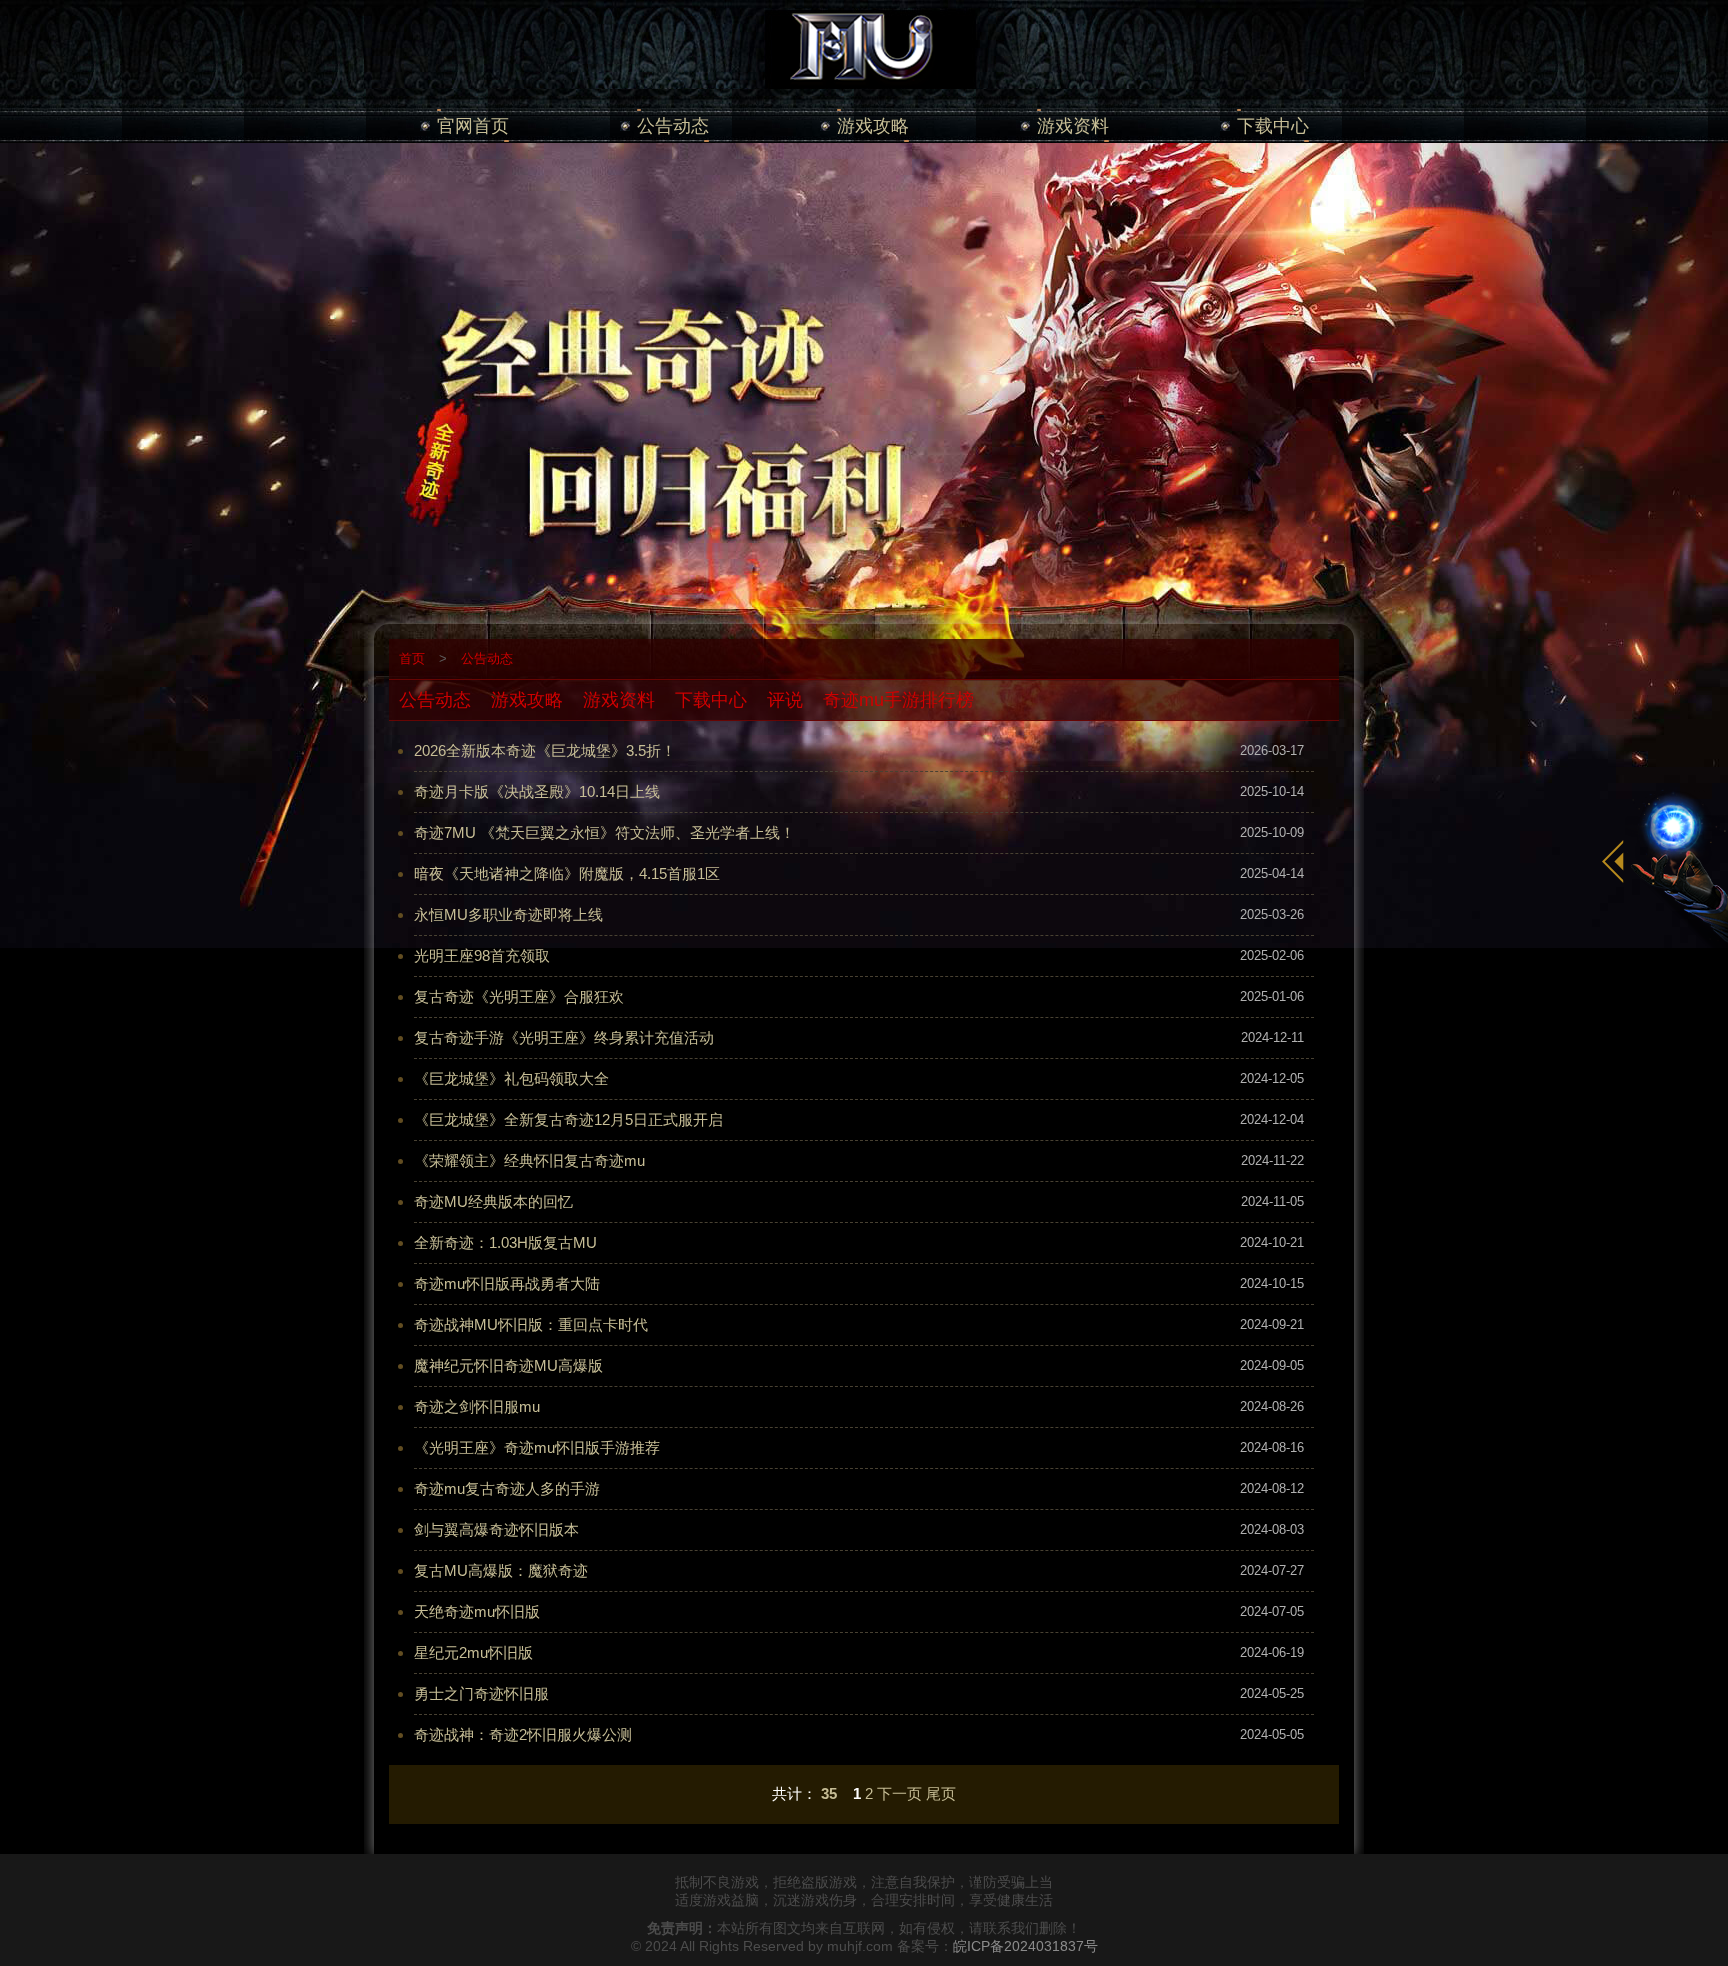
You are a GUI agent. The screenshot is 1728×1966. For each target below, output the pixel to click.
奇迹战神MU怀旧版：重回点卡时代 (531, 1324)
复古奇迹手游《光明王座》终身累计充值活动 (564, 1037)
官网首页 (473, 126)
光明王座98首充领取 (482, 955)
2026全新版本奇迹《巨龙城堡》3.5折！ (545, 750)
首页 (412, 658)
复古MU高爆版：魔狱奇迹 (501, 1570)
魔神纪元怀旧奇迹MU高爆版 (508, 1365)
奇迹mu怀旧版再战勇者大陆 (507, 1283)
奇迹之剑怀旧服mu (477, 1406)
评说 (785, 700)
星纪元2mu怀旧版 (473, 1652)
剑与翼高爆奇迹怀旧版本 (496, 1529)
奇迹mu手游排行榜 (898, 700)
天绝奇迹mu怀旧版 (477, 1611)
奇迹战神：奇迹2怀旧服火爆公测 (523, 1734)
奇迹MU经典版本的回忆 (493, 1201)
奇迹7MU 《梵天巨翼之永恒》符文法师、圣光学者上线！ (604, 832)
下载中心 (1273, 126)
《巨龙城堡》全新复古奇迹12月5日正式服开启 (568, 1119)
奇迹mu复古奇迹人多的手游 (507, 1488)
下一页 (899, 1793)
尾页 (941, 1793)
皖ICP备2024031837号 (1025, 1946)
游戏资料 (1073, 126)
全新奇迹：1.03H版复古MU (505, 1242)
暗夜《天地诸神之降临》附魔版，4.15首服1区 (567, 873)
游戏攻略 (873, 126)
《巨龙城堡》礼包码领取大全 (511, 1078)
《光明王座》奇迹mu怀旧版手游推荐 (537, 1447)
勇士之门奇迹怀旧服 (481, 1693)
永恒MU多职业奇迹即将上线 (508, 914)
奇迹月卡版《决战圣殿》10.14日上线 (537, 791)
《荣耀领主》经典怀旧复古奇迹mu (529, 1160)
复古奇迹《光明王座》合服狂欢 (519, 996)
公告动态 (673, 126)
